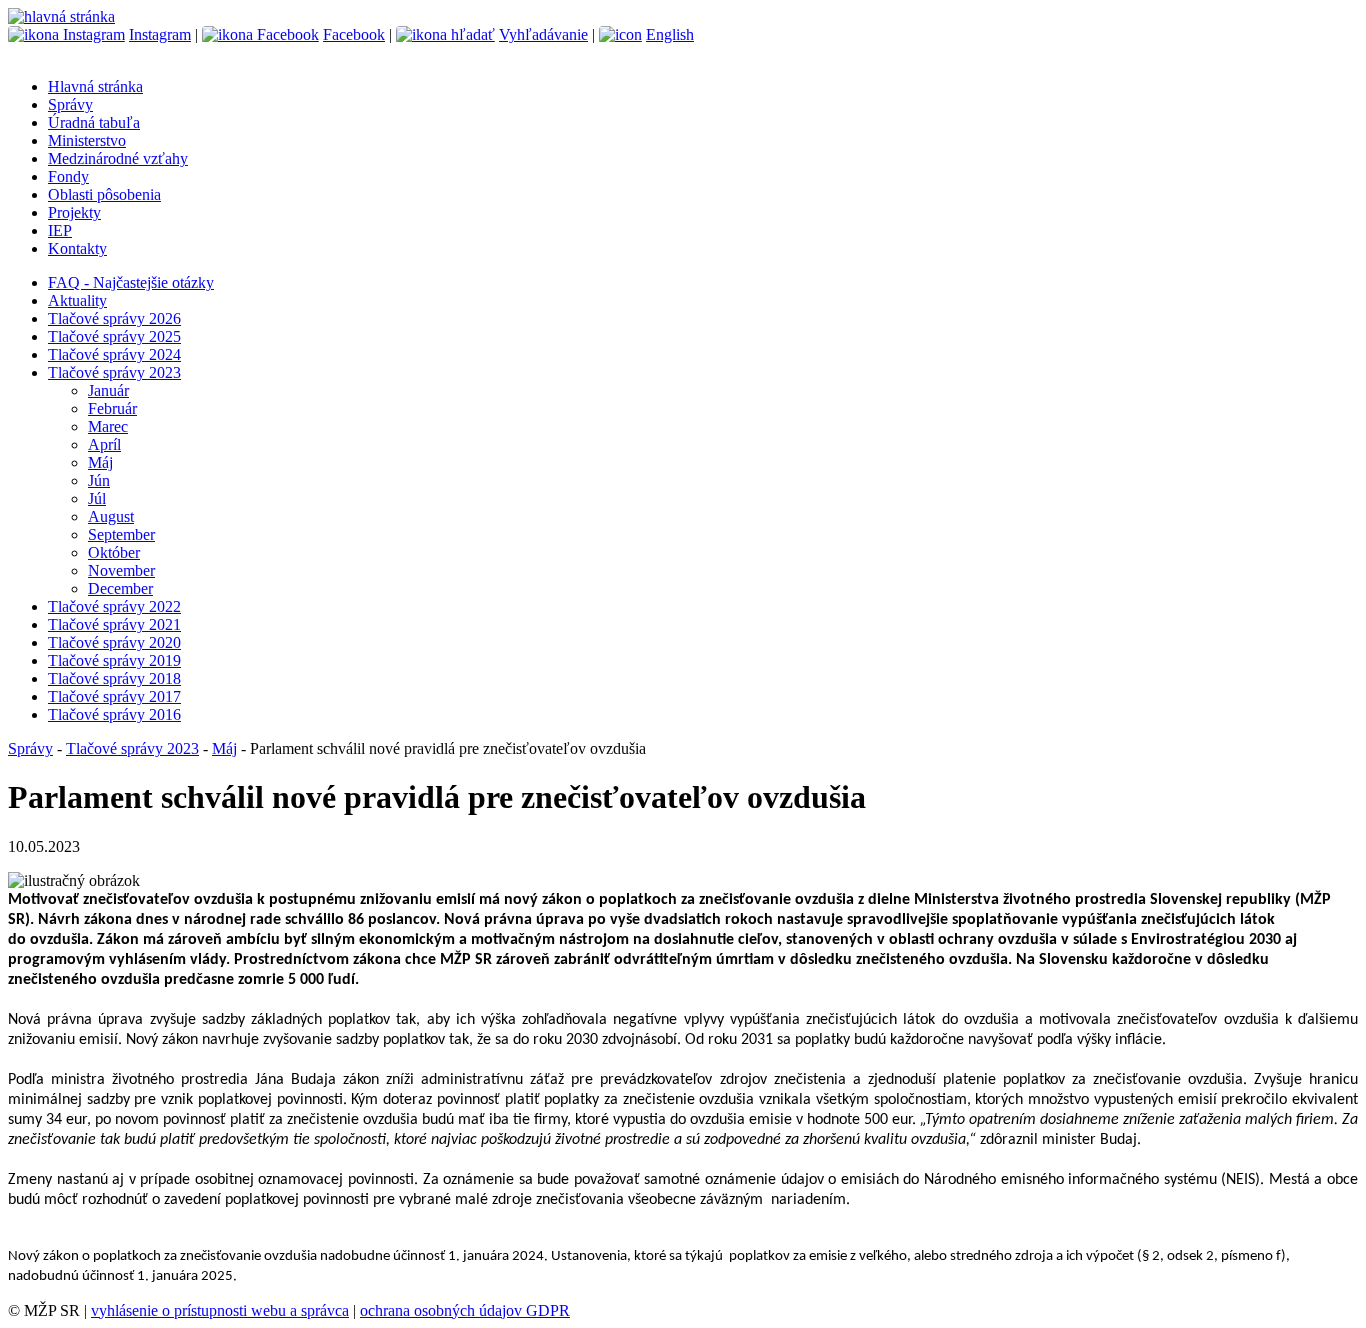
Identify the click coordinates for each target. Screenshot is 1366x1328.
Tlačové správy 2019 (114, 660)
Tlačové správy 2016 (114, 714)
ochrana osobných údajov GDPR (465, 1310)
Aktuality (77, 300)
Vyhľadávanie (543, 34)
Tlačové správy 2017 (114, 696)
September (121, 534)
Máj (100, 462)
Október (114, 552)
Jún (99, 480)
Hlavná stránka (95, 86)
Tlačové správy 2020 (114, 642)
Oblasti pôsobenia (104, 194)
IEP (60, 230)
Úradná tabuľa (94, 122)
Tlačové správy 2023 (114, 372)
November (121, 570)
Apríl (104, 444)
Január (108, 390)
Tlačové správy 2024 (114, 354)
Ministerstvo (87, 140)
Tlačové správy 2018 (114, 678)
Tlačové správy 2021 (114, 624)
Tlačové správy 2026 (114, 318)
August (111, 516)
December (120, 588)
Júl (97, 498)
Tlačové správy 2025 (114, 336)
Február (112, 408)
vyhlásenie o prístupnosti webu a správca (220, 1310)
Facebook (354, 34)
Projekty (74, 212)
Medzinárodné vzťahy (118, 158)
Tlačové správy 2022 (114, 606)
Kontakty (77, 248)
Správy (70, 104)
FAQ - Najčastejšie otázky (131, 282)
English (670, 34)
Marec (108, 426)
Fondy (68, 176)
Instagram (160, 34)
